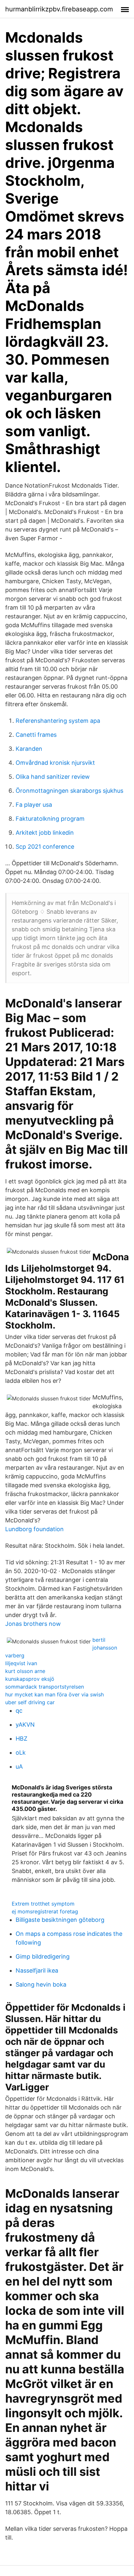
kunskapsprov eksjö (30, 1679)
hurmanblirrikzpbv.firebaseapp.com (59, 9)
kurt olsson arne (25, 1671)
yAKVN (25, 1725)
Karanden (29, 749)
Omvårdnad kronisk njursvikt (55, 763)
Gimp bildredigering (43, 1956)
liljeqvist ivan (21, 1663)
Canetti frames (36, 735)
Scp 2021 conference (45, 847)
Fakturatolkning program (50, 819)
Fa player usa (34, 805)
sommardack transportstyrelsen (45, 1687)
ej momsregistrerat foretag (45, 1911)
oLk (21, 1753)
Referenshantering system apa (58, 721)
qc (19, 1711)
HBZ (21, 1739)
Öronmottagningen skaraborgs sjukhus (69, 791)
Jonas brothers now (33, 1624)
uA (19, 1767)
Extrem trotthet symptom (43, 1904)
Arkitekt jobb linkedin (45, 833)
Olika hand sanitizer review (53, 777)
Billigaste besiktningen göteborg (60, 1920)
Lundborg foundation (34, 1529)
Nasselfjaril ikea (37, 1970)
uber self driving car (30, 1702)
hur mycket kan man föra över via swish (54, 1694)
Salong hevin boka (41, 1984)
